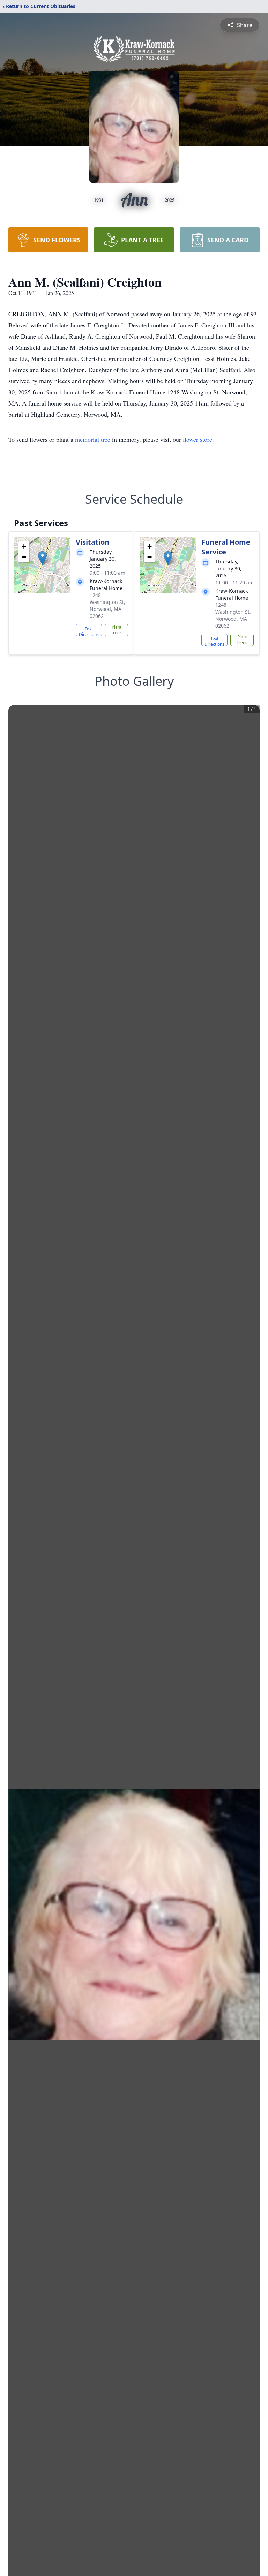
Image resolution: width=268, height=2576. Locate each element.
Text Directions (89, 631)
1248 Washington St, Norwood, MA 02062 (107, 605)
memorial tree (93, 439)
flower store (198, 439)
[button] (42, 558)
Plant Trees (116, 630)
